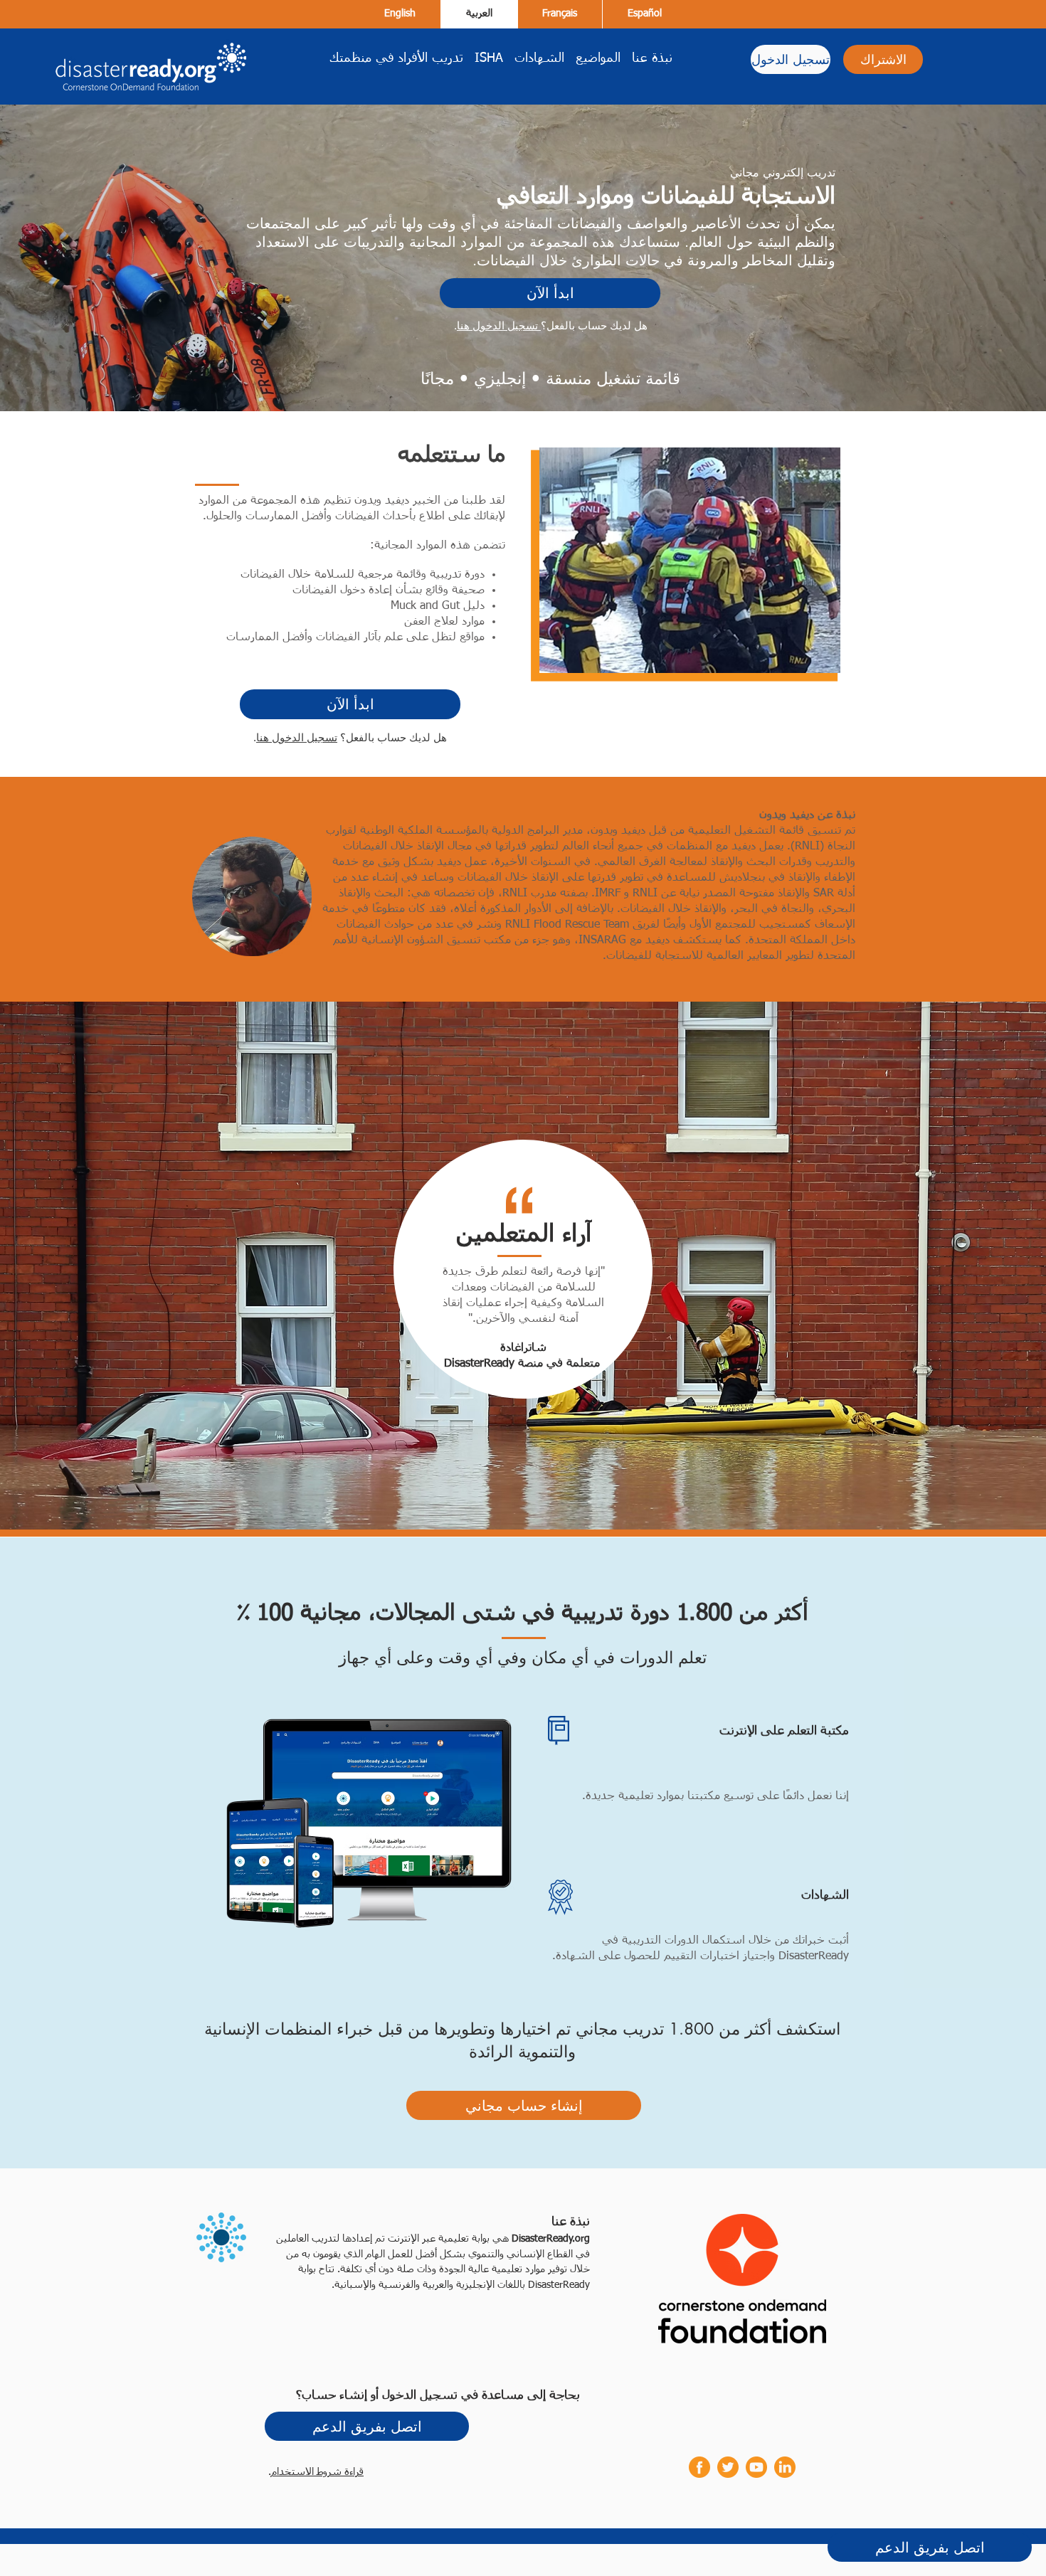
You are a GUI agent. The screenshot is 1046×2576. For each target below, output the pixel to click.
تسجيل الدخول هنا (499, 325)
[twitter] (728, 2467)
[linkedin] (785, 2467)
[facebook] (699, 2467)
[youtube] (756, 2467)
